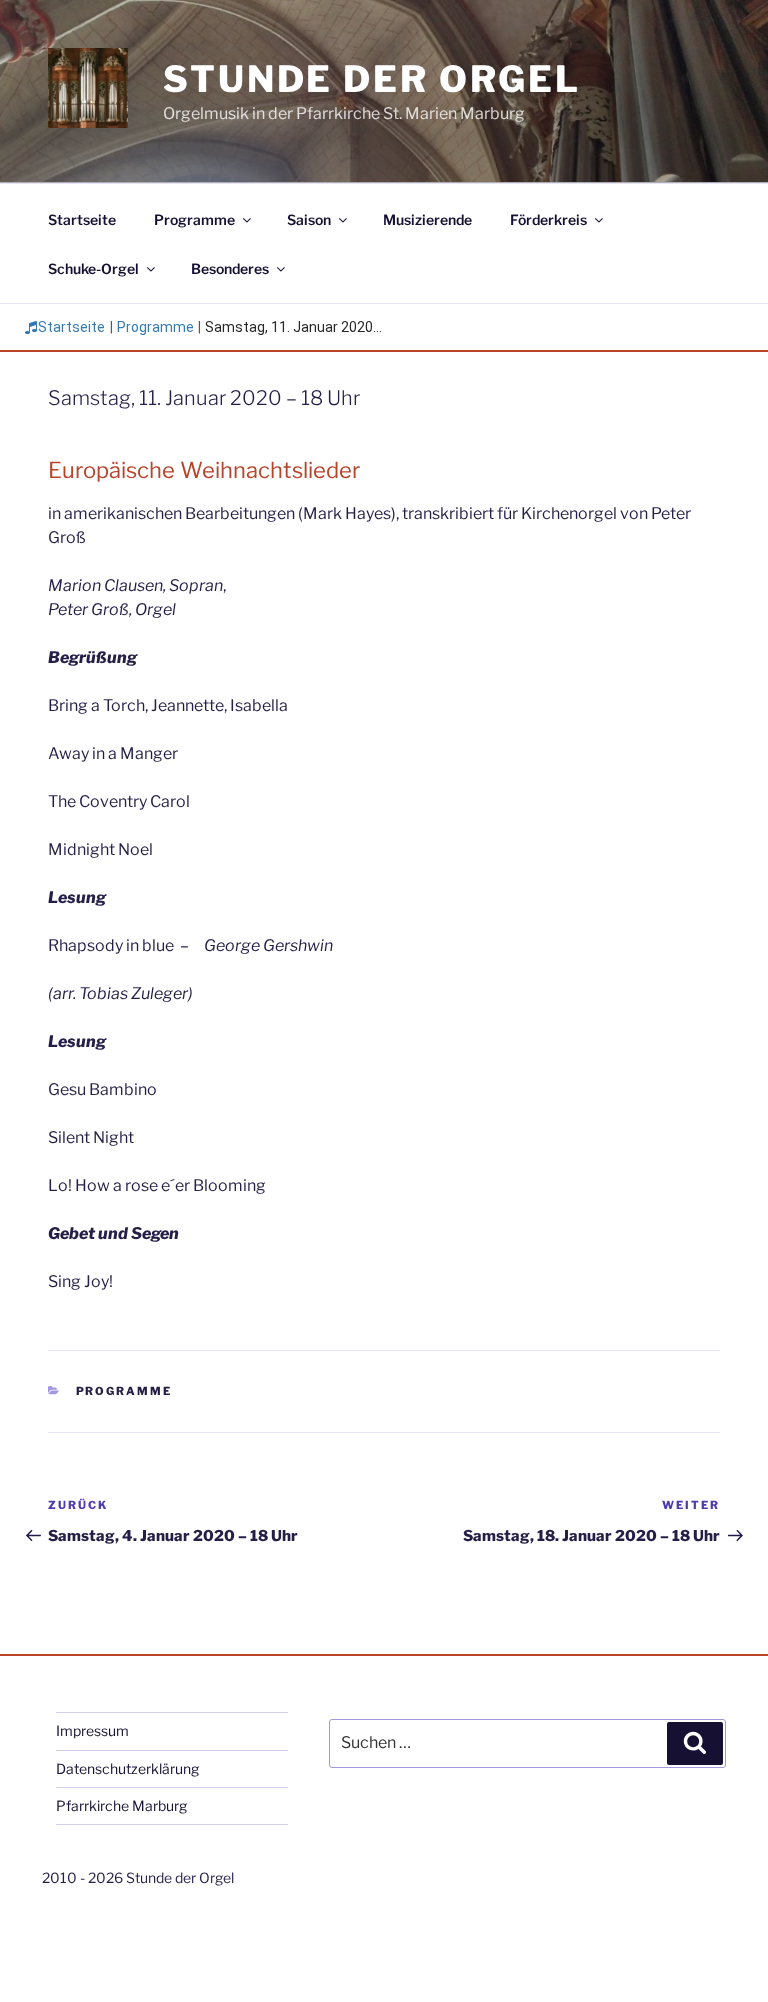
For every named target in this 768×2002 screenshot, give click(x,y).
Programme (194, 219)
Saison (309, 219)
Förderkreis (548, 219)
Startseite (82, 219)
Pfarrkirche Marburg (121, 1805)
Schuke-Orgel (93, 268)
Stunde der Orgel (372, 79)
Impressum (92, 1730)
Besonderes (230, 268)
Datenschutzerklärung (127, 1768)
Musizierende (427, 219)
